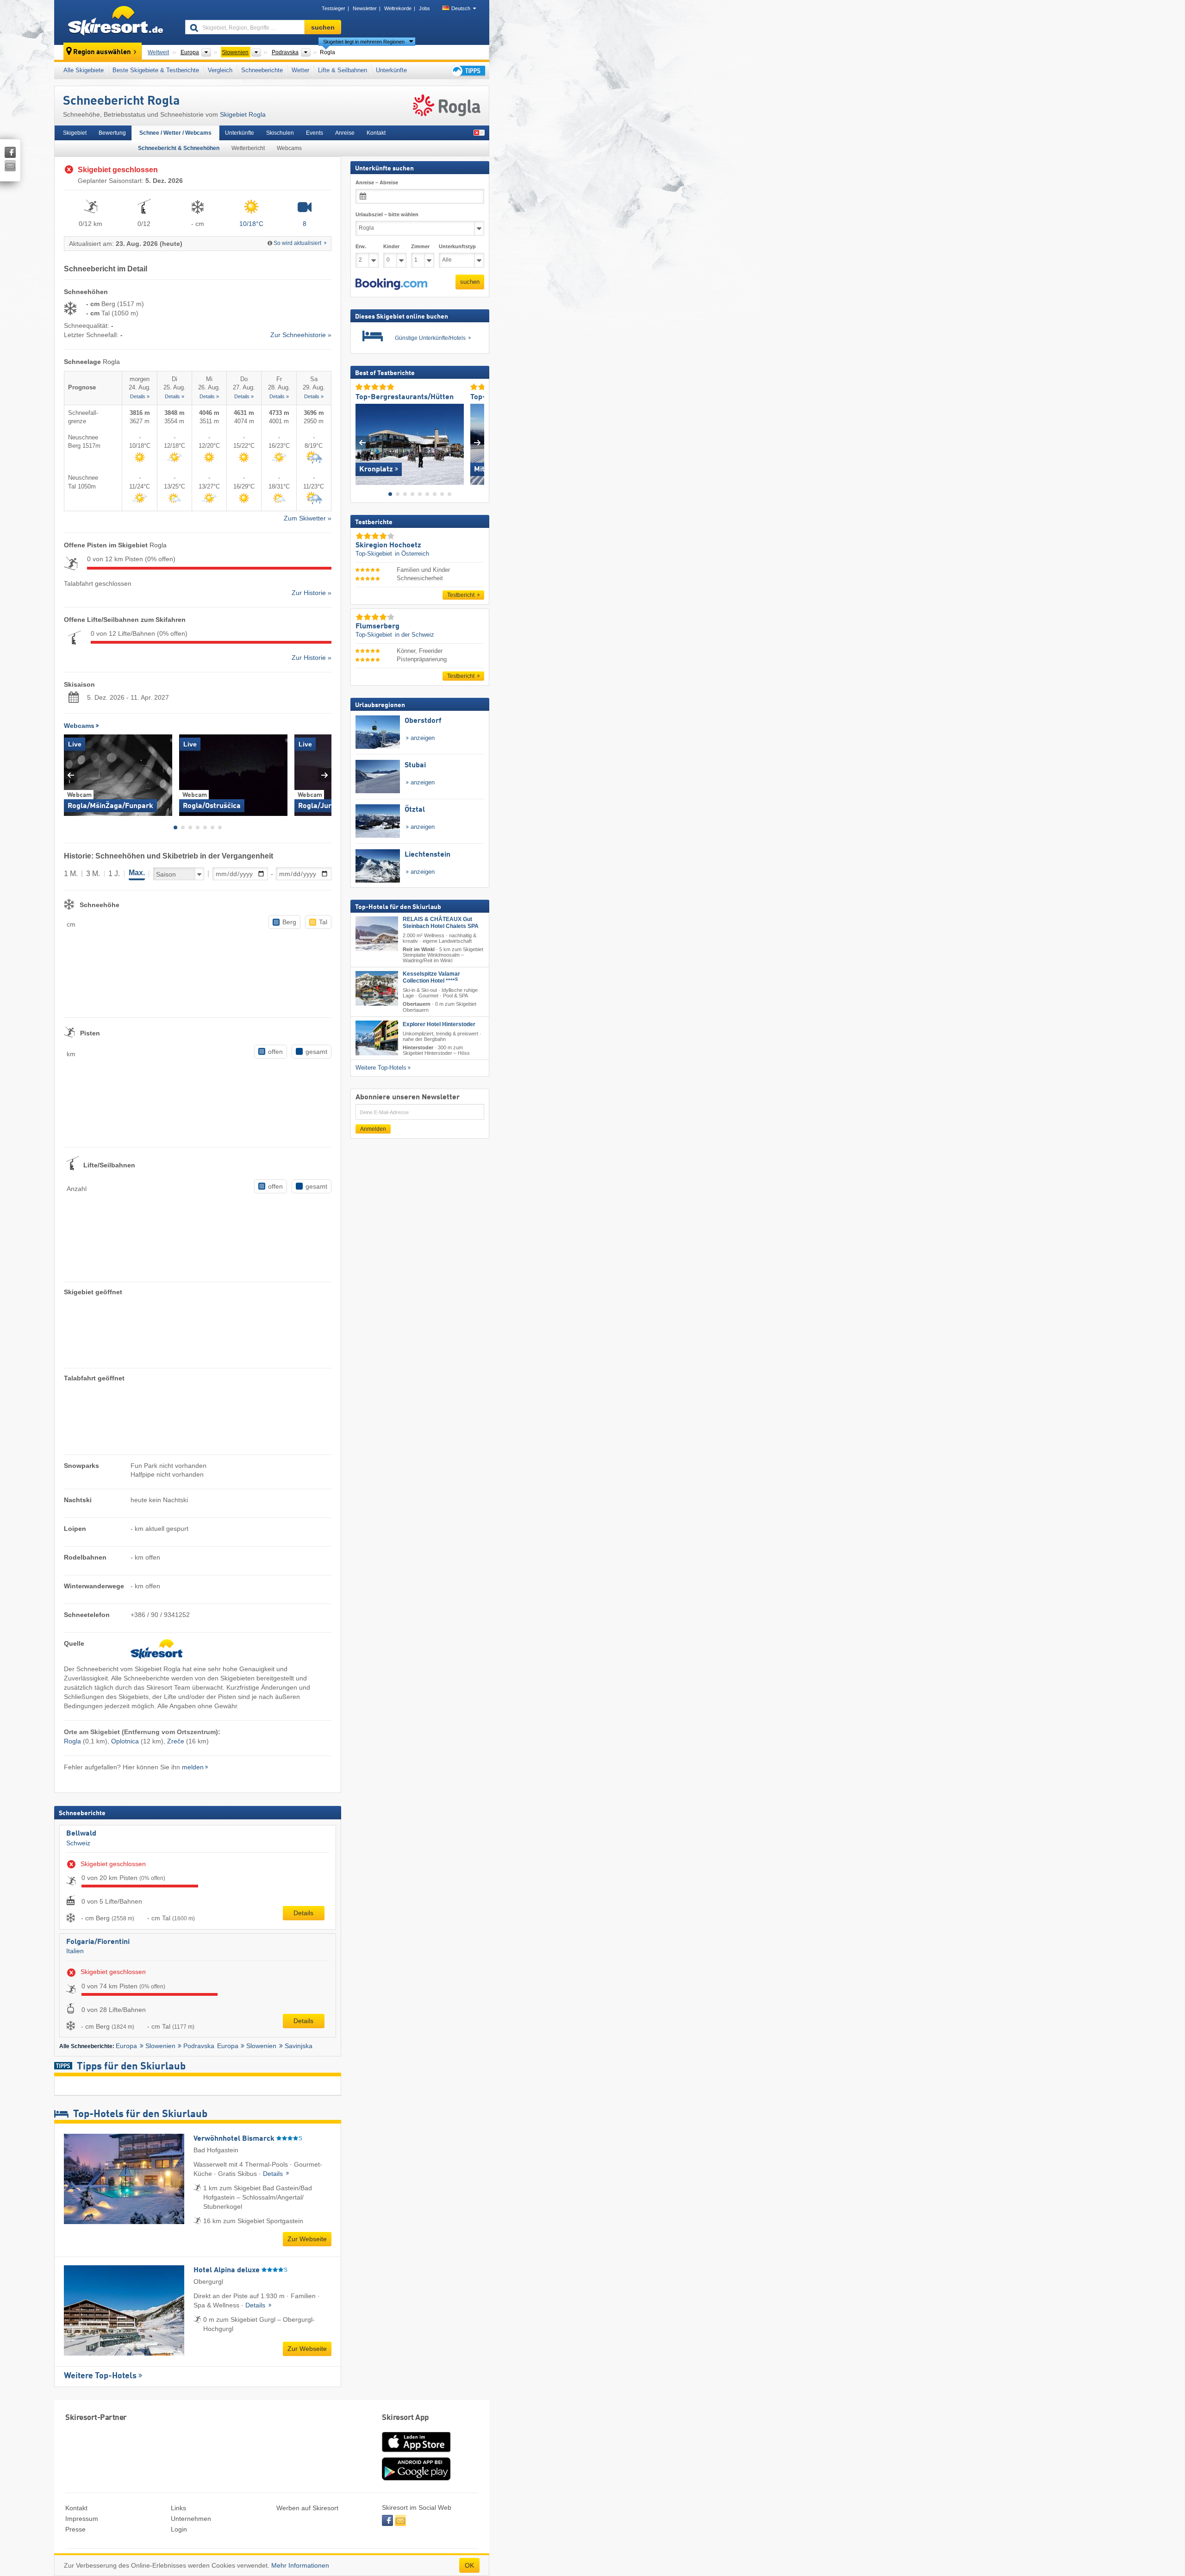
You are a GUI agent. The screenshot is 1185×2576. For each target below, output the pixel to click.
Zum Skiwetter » (308, 518)
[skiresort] (115, 22)
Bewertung (112, 133)
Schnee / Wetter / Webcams (175, 133)
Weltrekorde (398, 8)
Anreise (345, 133)
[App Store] (416, 2453)
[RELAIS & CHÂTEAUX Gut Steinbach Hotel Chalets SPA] (377, 934)
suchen (470, 282)
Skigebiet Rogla (243, 114)
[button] (391, 284)
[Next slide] (325, 775)
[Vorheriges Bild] (362, 442)
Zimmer (420, 246)
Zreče (176, 1741)
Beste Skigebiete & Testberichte (156, 70)
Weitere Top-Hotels (100, 2376)
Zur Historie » (312, 593)
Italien (75, 1951)
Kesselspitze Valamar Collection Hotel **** (431, 977)
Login (179, 2529)
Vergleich (220, 70)
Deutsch (461, 8)
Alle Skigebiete (84, 70)
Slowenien (160, 2046)
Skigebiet (75, 133)
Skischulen (280, 133)
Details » (140, 396)
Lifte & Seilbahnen (343, 70)
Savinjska (299, 2046)
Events (315, 133)
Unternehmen (191, 2519)
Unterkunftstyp (457, 246)
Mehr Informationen (300, 2565)
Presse (75, 2529)
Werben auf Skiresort (307, 2508)
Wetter (300, 70)
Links (178, 2508)
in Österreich (412, 554)
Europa (126, 2046)
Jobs (424, 8)
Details (303, 1913)
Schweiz (78, 1843)
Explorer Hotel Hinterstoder (439, 1024)
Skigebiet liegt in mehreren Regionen (364, 42)
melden (193, 1767)
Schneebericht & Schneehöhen (179, 148)
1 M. (71, 874)
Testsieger (334, 8)
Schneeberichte (262, 70)
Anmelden (373, 1129)
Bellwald (81, 1834)
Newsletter (365, 8)
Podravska (199, 2046)
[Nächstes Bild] (477, 442)
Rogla (72, 1741)
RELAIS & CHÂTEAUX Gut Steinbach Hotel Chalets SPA (441, 923)
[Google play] (416, 2478)
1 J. (114, 874)
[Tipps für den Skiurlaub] (468, 71)
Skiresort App (405, 2418)
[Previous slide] (71, 775)
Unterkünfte (391, 70)
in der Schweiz (415, 635)
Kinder (391, 246)
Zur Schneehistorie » (301, 335)
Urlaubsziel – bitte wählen (387, 214)
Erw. (361, 246)
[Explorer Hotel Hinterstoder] (377, 1037)
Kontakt (376, 133)
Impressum (82, 2519)
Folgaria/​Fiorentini (98, 1942)
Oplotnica (125, 1741)
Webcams (289, 148)
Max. (137, 873)
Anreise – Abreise (377, 182)
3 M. (93, 874)
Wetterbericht (248, 148)
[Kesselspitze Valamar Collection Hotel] (377, 988)
